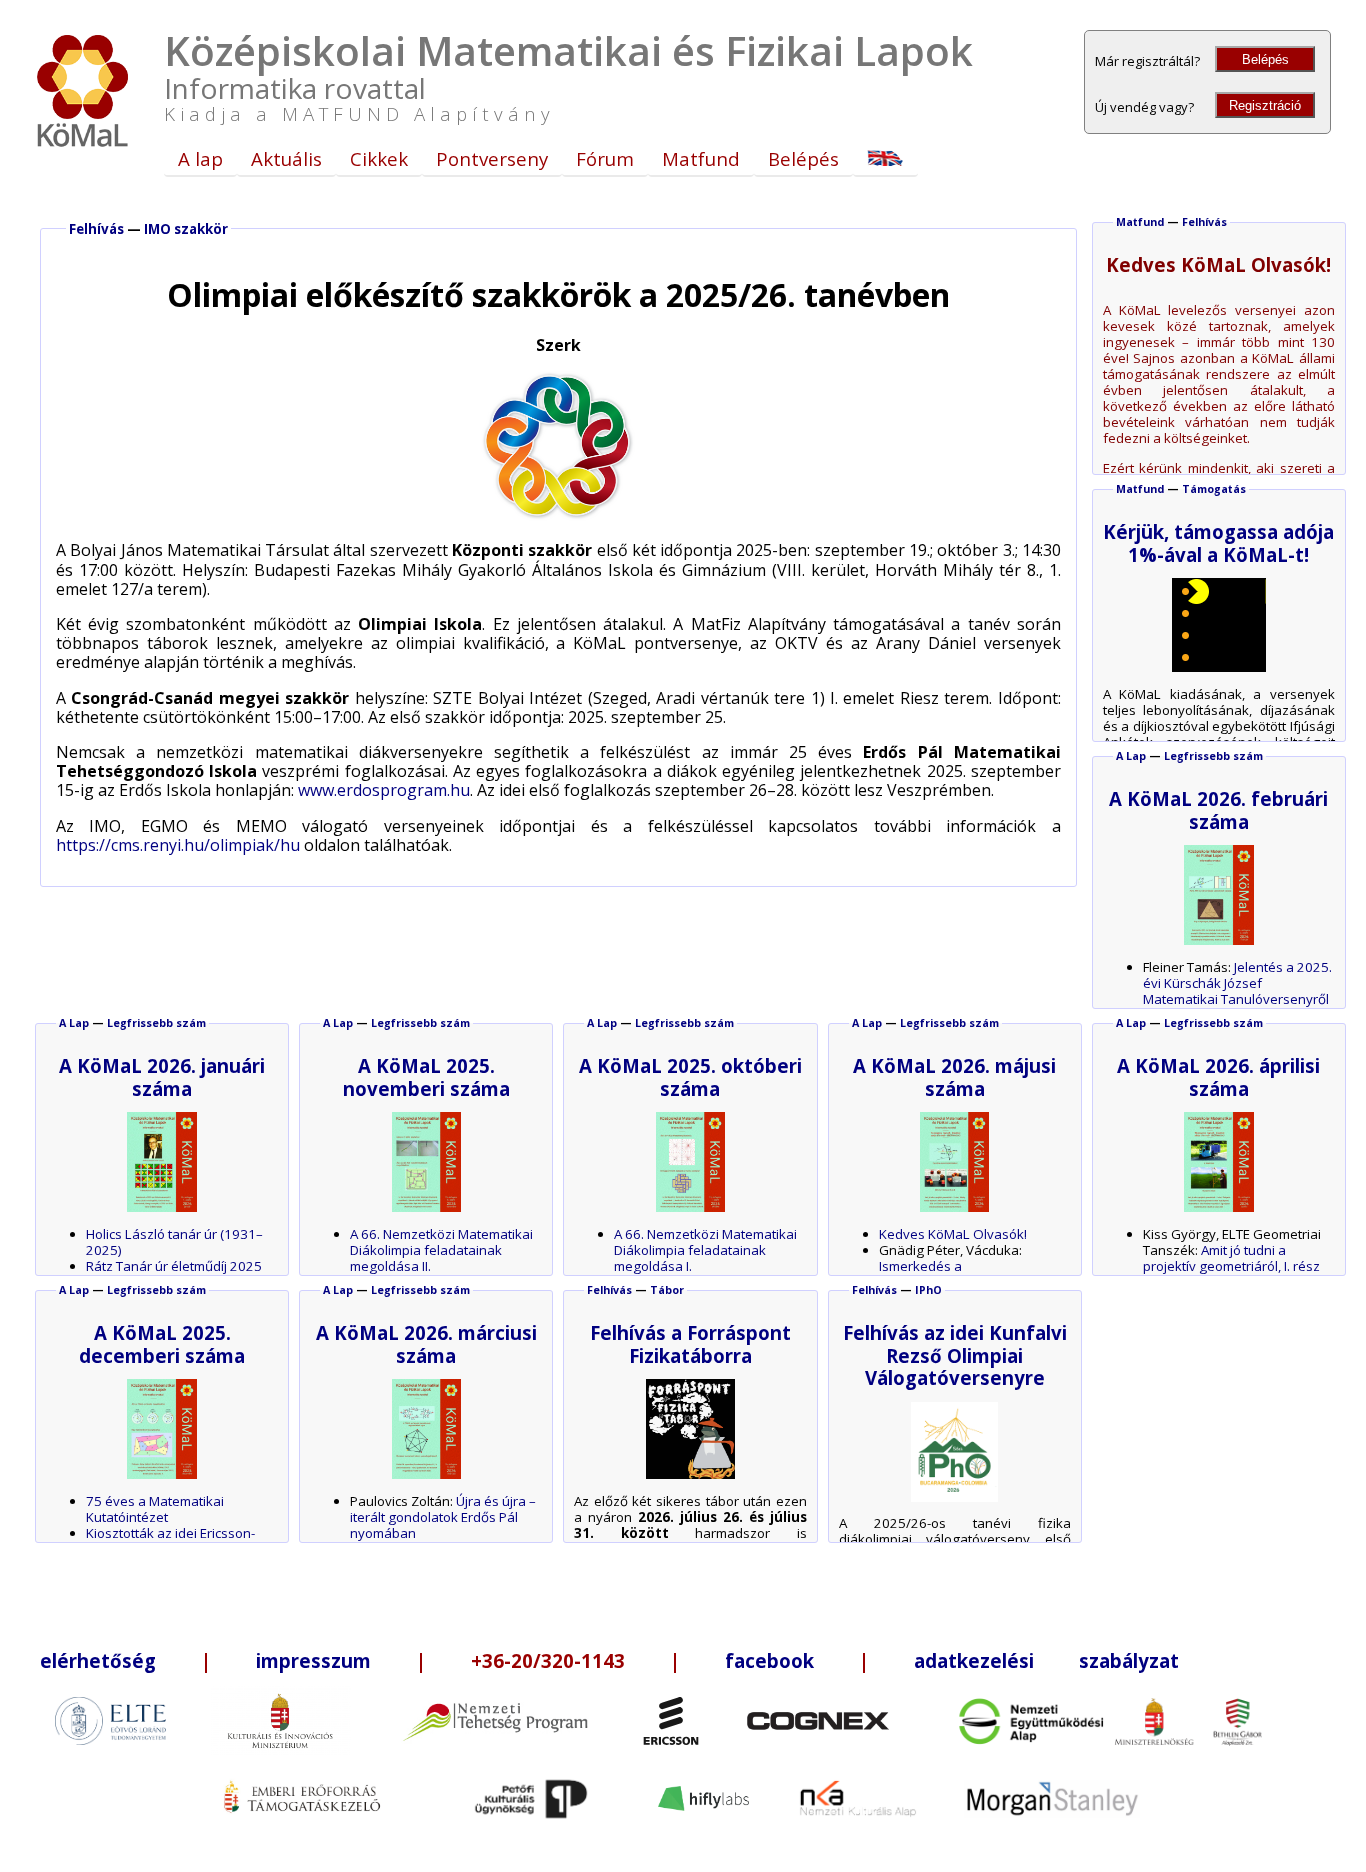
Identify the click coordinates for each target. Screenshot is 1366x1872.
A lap (200, 158)
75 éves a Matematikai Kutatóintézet (155, 1509)
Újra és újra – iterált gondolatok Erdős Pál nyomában (443, 1517)
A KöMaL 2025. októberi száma (690, 1076)
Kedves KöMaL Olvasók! (953, 1234)
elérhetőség (98, 1660)
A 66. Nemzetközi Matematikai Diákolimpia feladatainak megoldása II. (441, 1250)
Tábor (667, 1290)
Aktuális (286, 158)
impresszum (313, 1660)
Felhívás (96, 229)
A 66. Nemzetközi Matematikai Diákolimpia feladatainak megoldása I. (705, 1250)
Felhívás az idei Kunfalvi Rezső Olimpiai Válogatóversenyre (955, 1355)
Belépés (1265, 59)
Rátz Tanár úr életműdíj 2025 (174, 1266)
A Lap (1131, 756)
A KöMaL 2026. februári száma (1218, 809)
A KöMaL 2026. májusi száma (954, 1076)
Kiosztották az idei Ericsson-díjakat (170, 1541)
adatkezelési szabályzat (1046, 1660)
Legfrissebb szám (1213, 756)
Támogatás (1214, 489)
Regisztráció (1265, 105)
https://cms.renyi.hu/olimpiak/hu (178, 845)
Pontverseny (492, 158)
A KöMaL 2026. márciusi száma (426, 1343)
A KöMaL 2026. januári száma (162, 1076)
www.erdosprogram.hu (384, 790)
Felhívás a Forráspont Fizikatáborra (690, 1343)
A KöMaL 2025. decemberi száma (162, 1343)
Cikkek (379, 158)
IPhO (928, 1290)
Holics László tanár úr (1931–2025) (174, 1242)
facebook (769, 1660)
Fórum (605, 158)
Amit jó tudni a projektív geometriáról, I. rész (1231, 1258)
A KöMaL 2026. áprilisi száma (1218, 1076)
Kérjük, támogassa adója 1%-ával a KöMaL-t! (1218, 542)
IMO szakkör (186, 229)
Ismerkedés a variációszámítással (939, 1274)
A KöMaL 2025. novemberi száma (426, 1076)
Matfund (701, 158)
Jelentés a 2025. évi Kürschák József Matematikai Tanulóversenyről (1237, 983)
